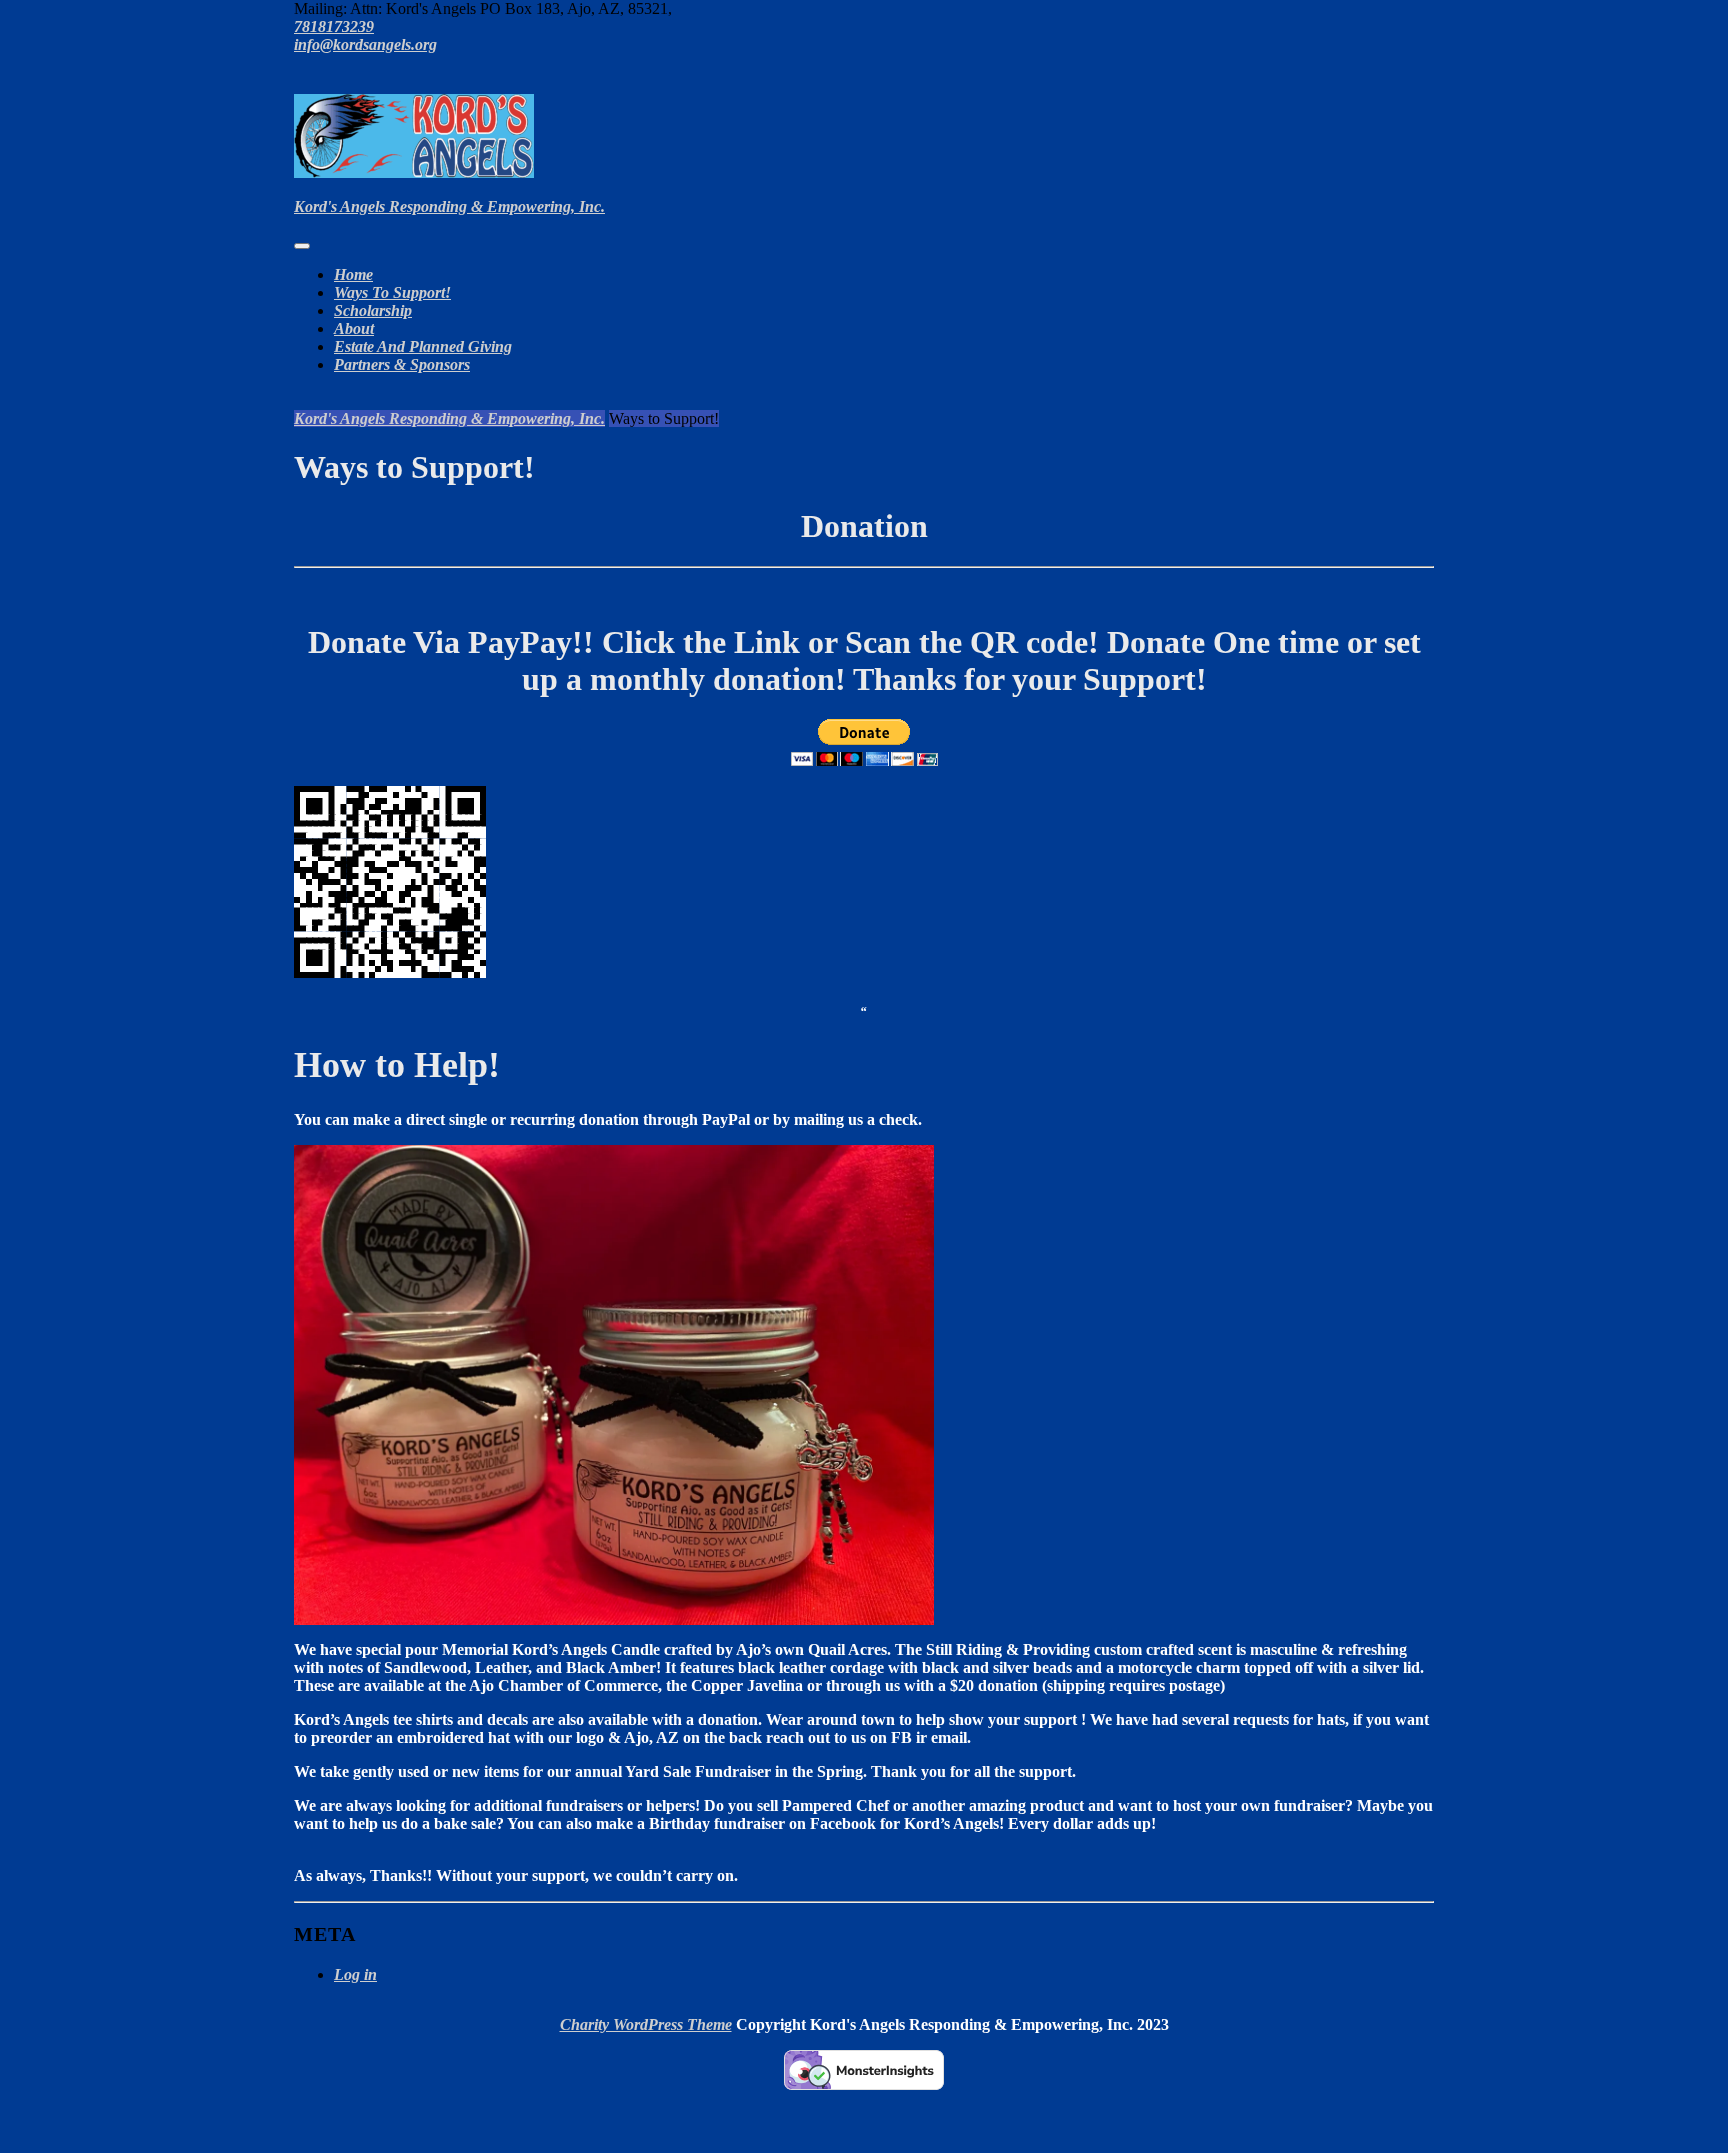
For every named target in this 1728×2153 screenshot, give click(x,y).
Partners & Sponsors (402, 364)
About (354, 328)
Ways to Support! (392, 292)
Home (353, 274)
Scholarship (373, 310)
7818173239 (334, 26)
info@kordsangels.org (365, 44)
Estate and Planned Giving (423, 346)
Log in (355, 1974)
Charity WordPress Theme (646, 2024)
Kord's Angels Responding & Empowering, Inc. (449, 206)
